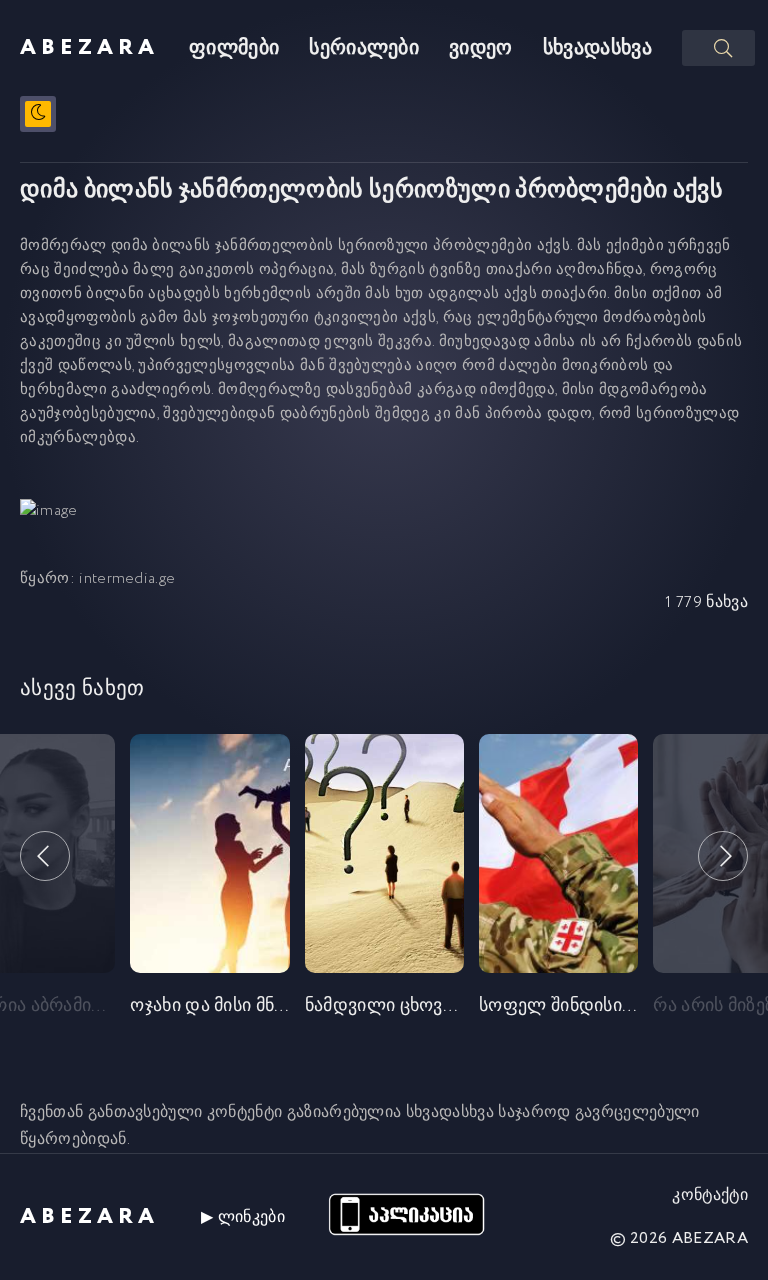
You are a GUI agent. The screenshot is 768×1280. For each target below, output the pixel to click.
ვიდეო (481, 48)
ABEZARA (89, 48)
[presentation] (45, 856)
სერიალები (364, 48)
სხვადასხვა (597, 48)
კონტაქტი (710, 1195)
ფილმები (234, 48)
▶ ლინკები (243, 1217)
